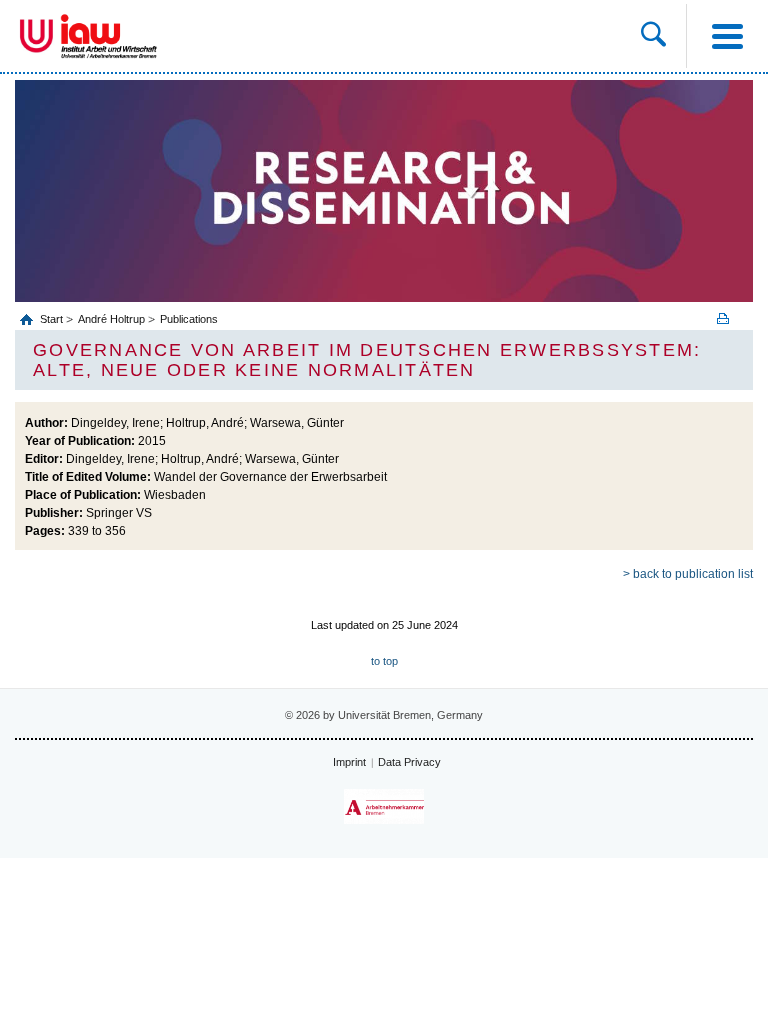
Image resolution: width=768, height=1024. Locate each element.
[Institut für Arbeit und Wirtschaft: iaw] (109, 36)
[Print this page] (730, 318)
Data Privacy (409, 762)
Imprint (349, 762)
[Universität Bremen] (36, 36)
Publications (189, 319)
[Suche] (653, 36)
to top (384, 661)
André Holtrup (111, 319)
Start (53, 319)
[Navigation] (727, 36)
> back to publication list (688, 574)
